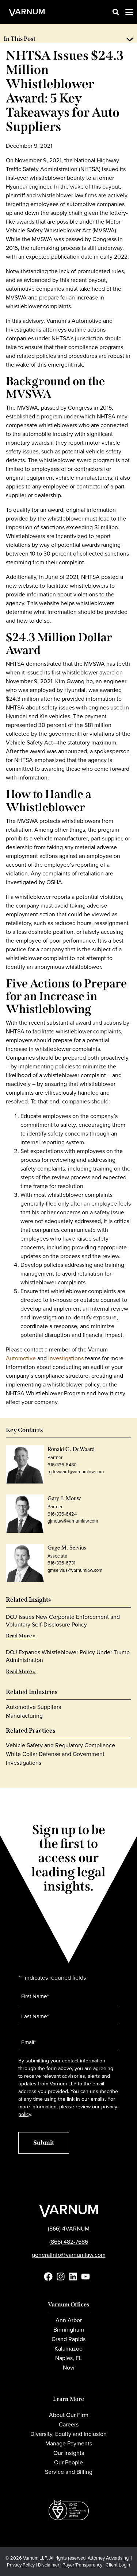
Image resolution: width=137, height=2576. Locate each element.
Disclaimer (49, 2565)
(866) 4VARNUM (69, 2229)
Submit (44, 2143)
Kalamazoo (68, 2349)
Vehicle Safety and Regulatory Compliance (60, 1745)
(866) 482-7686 (69, 2242)
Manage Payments (69, 2443)
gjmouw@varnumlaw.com (73, 1521)
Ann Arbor (69, 2320)
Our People (68, 2462)
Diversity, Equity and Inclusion (68, 2434)
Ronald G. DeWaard (71, 1449)
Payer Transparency (82, 2565)
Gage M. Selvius (67, 1547)
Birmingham (69, 2330)
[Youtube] (85, 2277)
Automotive (21, 1358)
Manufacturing (24, 1716)
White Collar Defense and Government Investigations (55, 1758)
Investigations (66, 1358)
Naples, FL (68, 2358)
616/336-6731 (61, 1563)
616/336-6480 (62, 1465)
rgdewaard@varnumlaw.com (76, 1472)
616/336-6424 (62, 1514)
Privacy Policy (21, 2565)
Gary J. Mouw (64, 1498)
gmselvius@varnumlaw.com (75, 1570)
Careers (69, 2424)
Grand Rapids (68, 2339)
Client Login (118, 2565)
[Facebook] (48, 2277)
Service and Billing (69, 2472)
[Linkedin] (73, 2277)
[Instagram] (61, 2277)
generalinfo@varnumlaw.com (69, 2255)
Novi (69, 2368)
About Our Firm (69, 2415)
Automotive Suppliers (33, 1707)
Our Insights (69, 2453)
